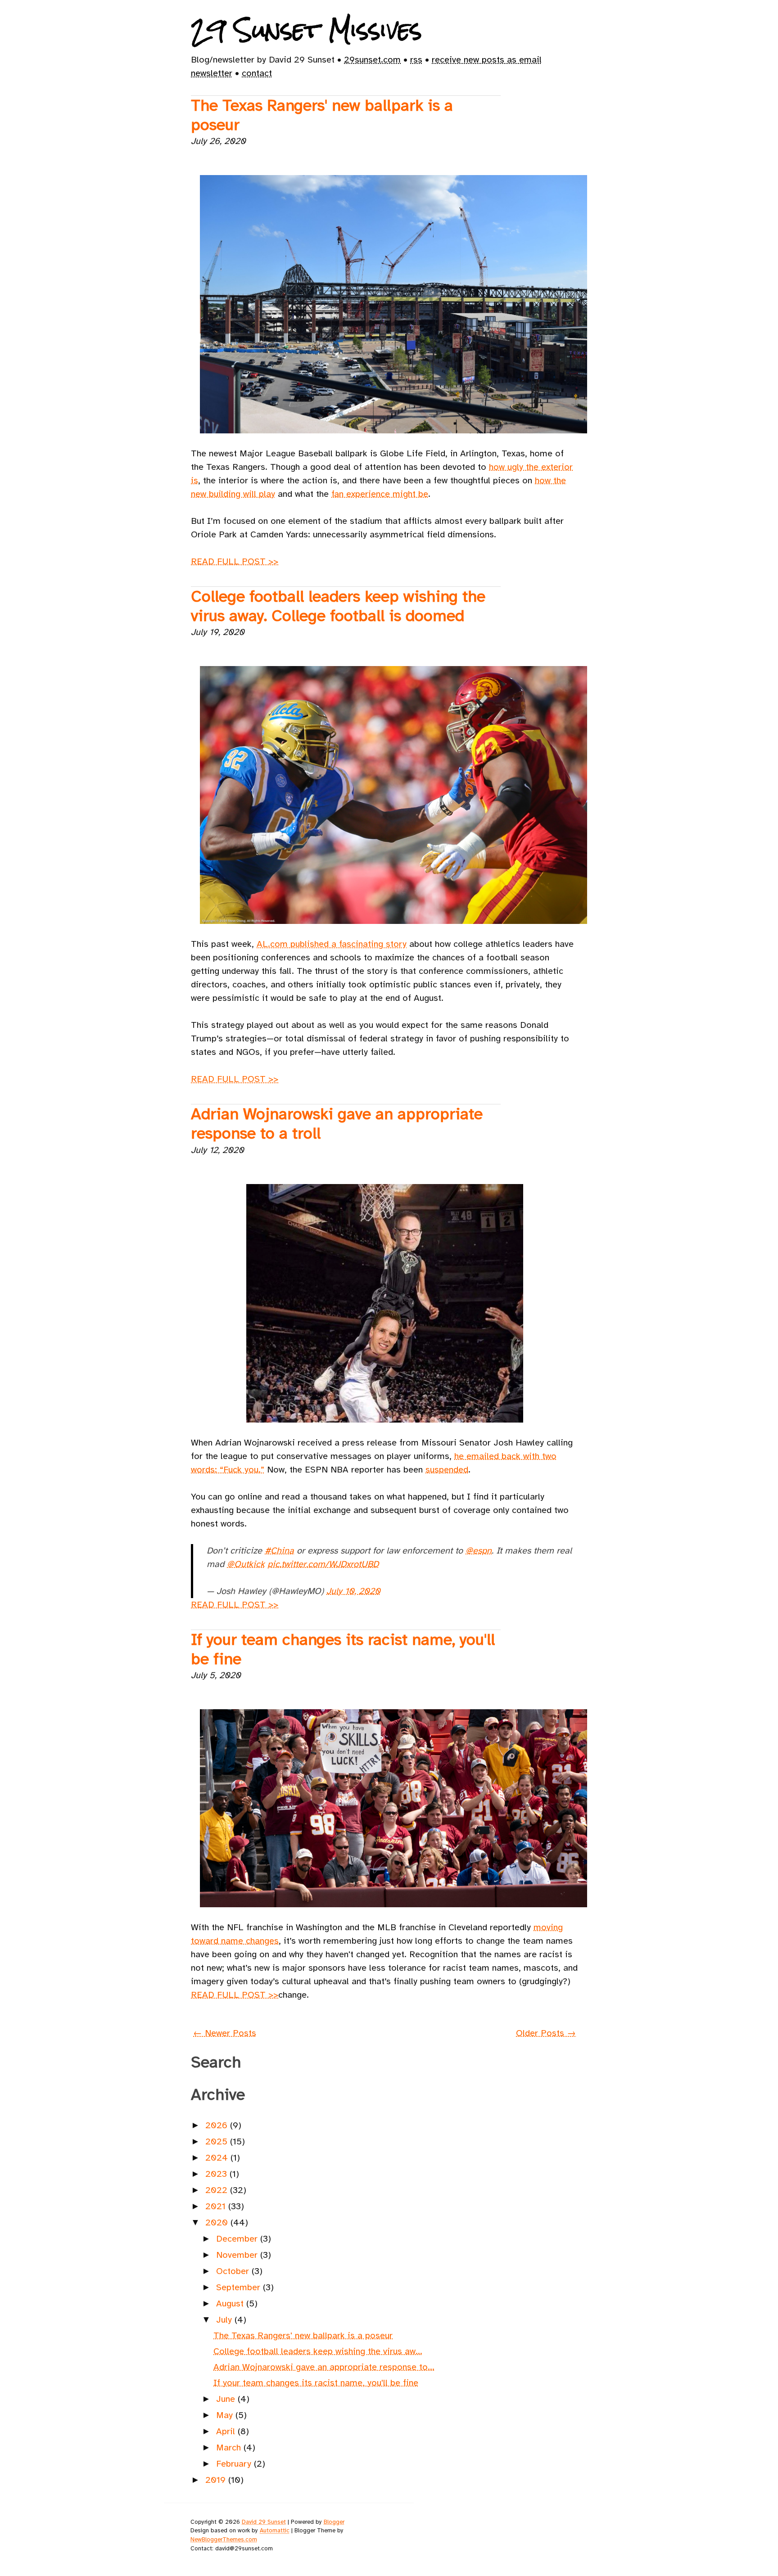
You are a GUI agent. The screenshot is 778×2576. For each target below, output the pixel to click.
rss (416, 60)
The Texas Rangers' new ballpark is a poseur (322, 115)
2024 (218, 2158)
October (234, 2271)
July (225, 2320)
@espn (479, 1551)
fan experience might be (380, 494)
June (227, 2399)
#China (279, 1551)
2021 (217, 2206)
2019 (217, 2480)
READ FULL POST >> (235, 561)
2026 (218, 2125)
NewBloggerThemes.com (224, 2539)
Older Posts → (546, 2033)
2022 (218, 2190)
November (238, 2255)
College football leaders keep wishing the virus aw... (318, 2351)
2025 (218, 2141)
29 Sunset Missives (306, 30)
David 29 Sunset (264, 2522)
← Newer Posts (225, 2033)
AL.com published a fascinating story (332, 944)
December (238, 2239)
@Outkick (246, 1564)
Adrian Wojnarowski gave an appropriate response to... (324, 2367)
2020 (218, 2222)
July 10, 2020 (353, 1591)
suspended (447, 1470)
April (227, 2431)
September (240, 2287)
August (231, 2304)
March (230, 2448)
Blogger (334, 2522)
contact (257, 73)
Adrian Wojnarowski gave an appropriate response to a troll (337, 1124)
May (226, 2415)
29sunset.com (372, 60)
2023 (217, 2174)
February (235, 2464)
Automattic (275, 2530)
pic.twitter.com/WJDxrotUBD (323, 1564)
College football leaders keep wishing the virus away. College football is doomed (338, 606)
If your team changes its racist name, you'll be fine (343, 1649)
